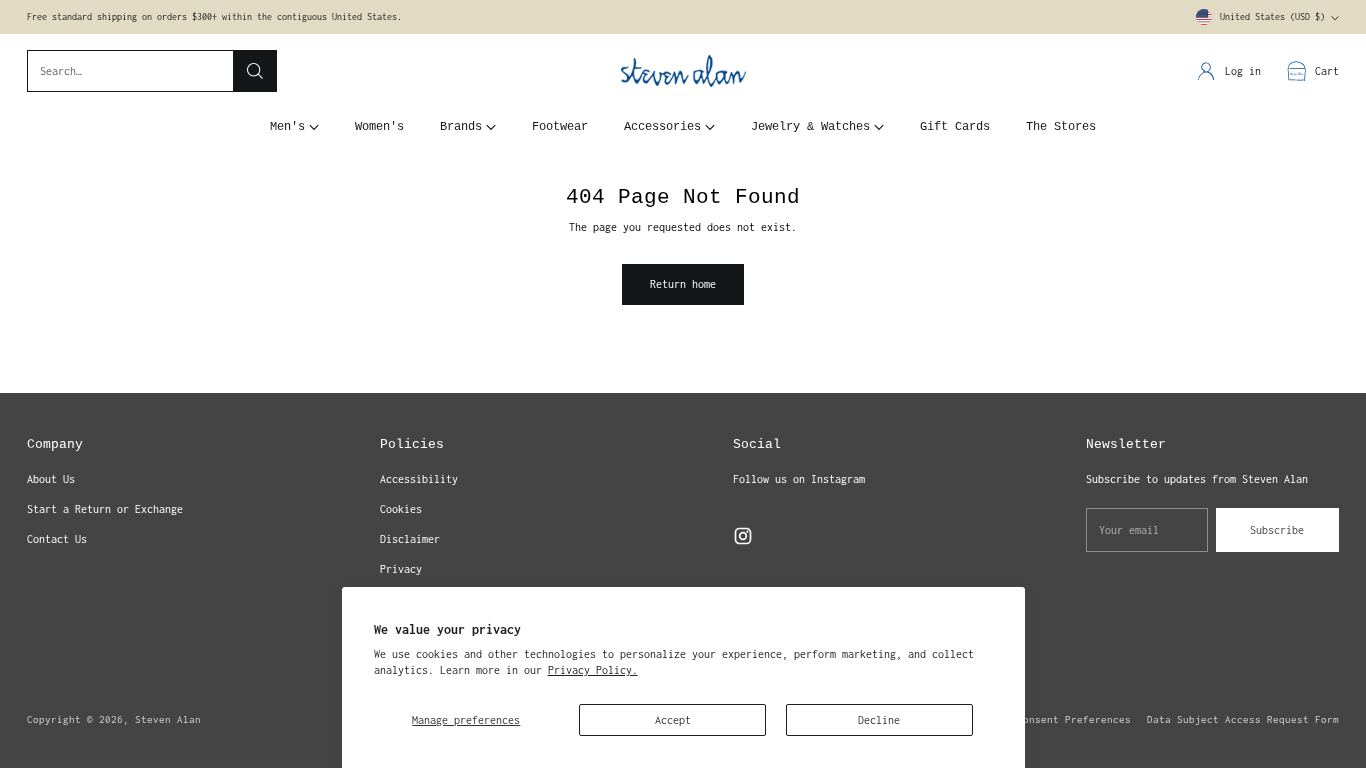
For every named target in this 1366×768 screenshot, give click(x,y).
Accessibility (419, 479)
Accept (673, 720)
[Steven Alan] (683, 71)
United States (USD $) (1272, 17)
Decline (879, 720)
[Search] (255, 71)
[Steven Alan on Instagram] (743, 538)
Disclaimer (410, 539)
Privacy (401, 569)
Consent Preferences (1074, 719)
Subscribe (1277, 530)
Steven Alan (168, 719)
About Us (51, 479)
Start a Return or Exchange (105, 509)
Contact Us (57, 539)
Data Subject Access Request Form (1243, 719)
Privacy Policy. (593, 670)
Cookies (401, 509)
